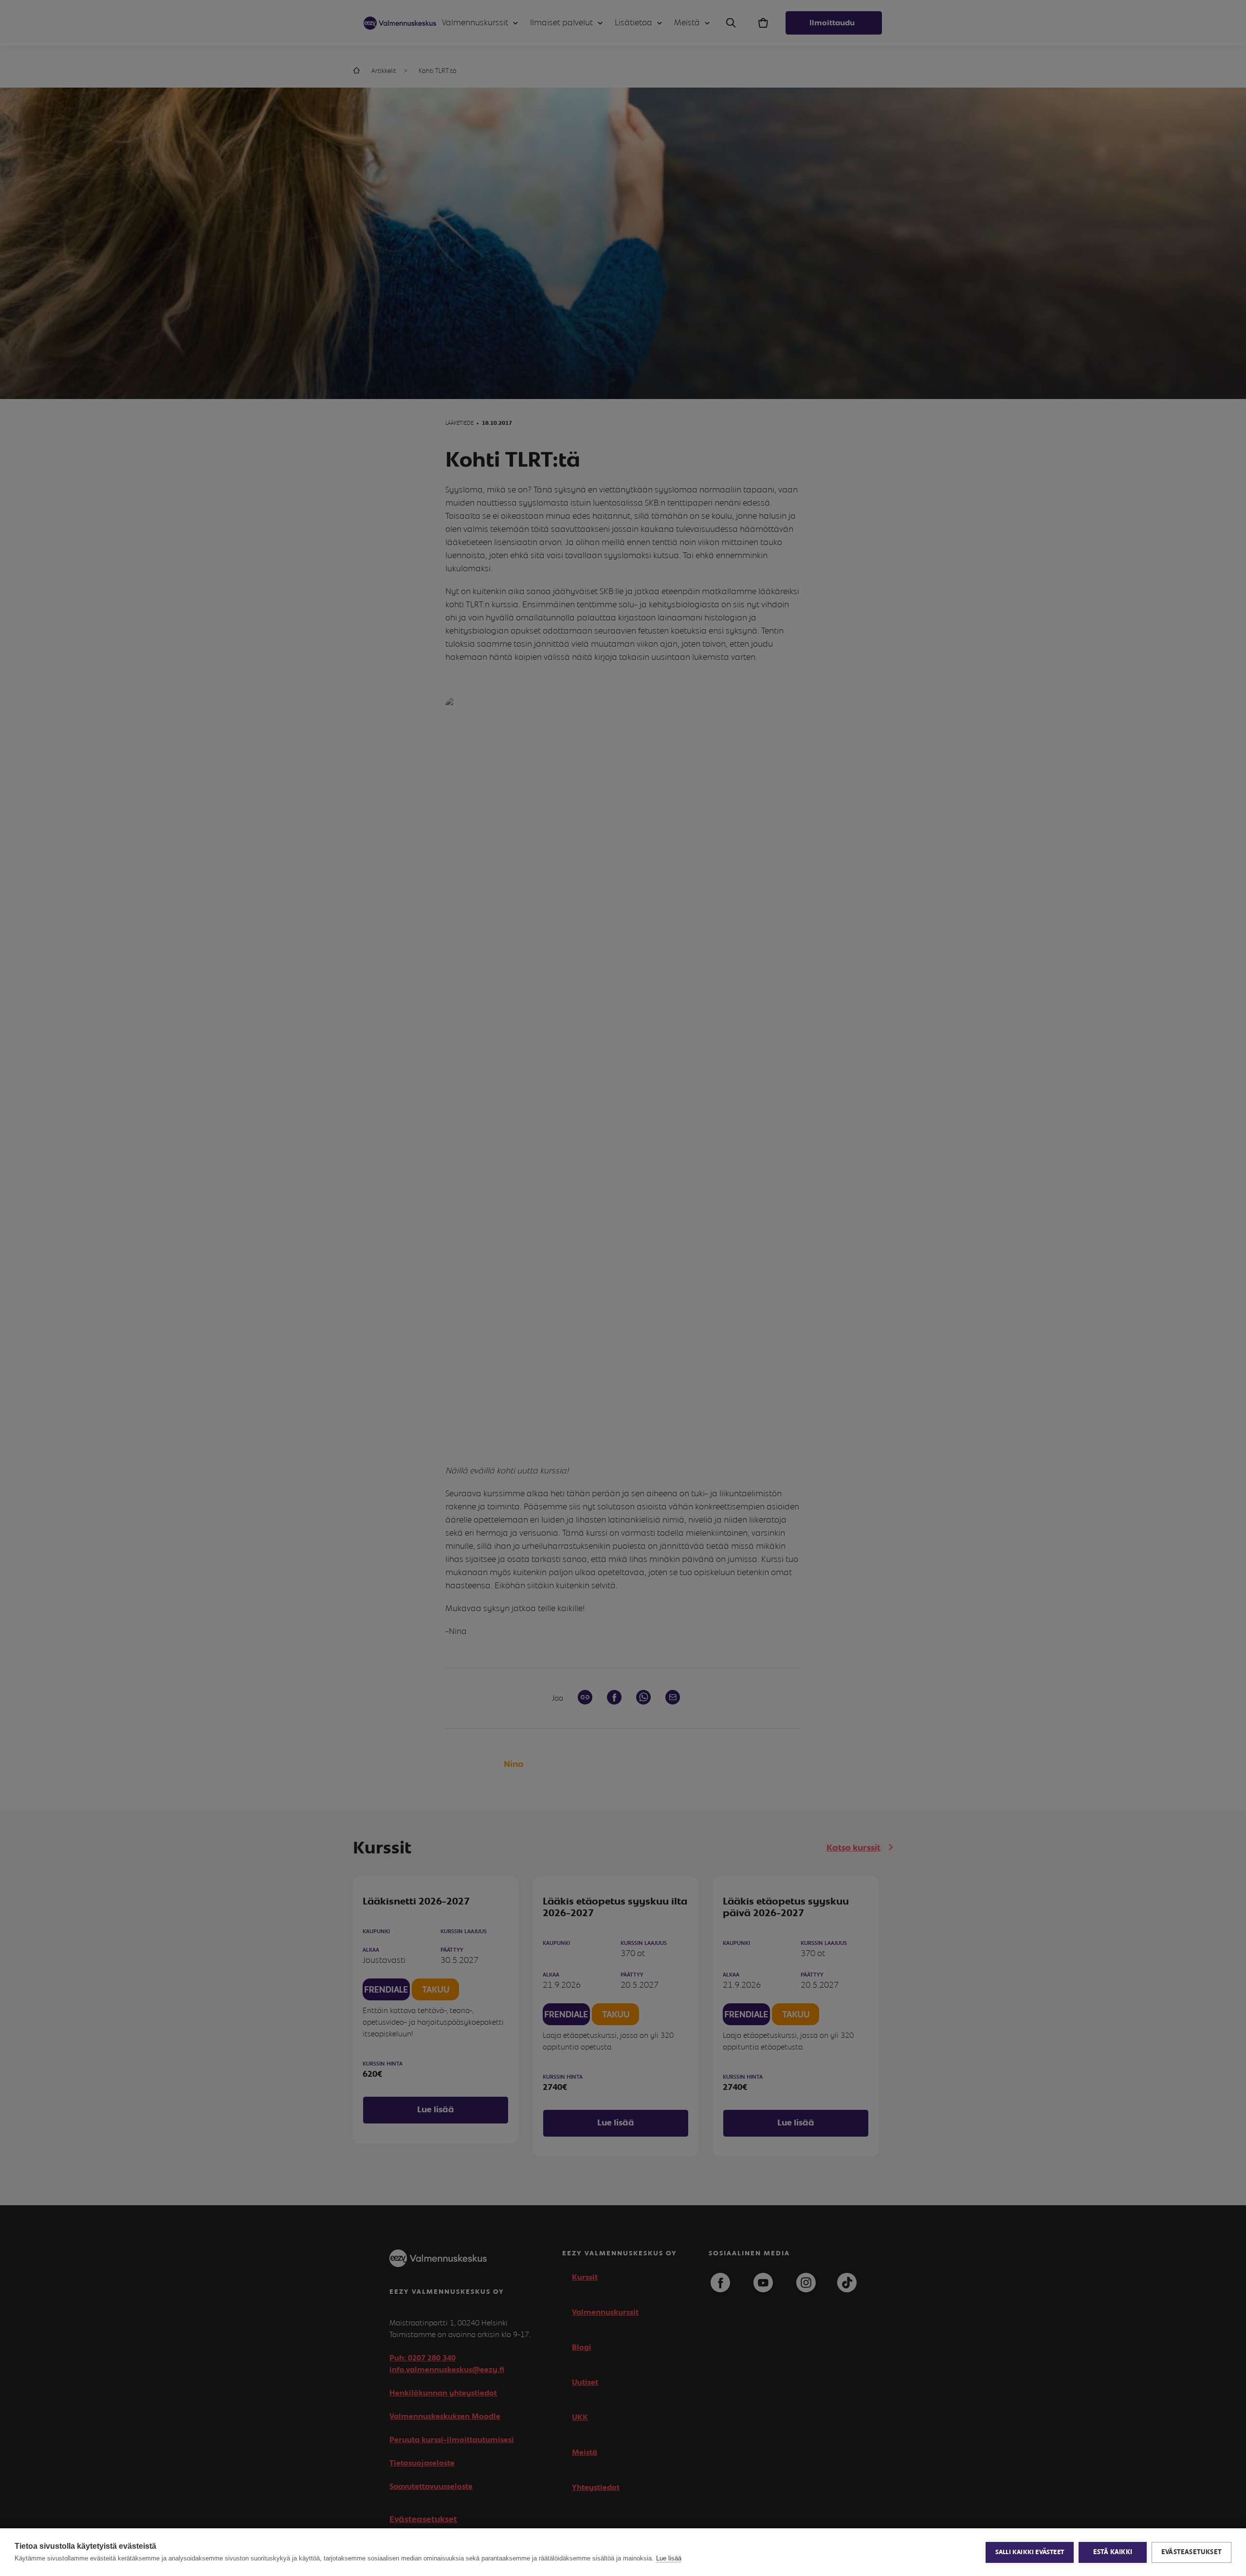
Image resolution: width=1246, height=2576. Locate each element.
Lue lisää (669, 2558)
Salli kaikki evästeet (1030, 2552)
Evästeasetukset (1191, 2552)
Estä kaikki (1113, 2552)
